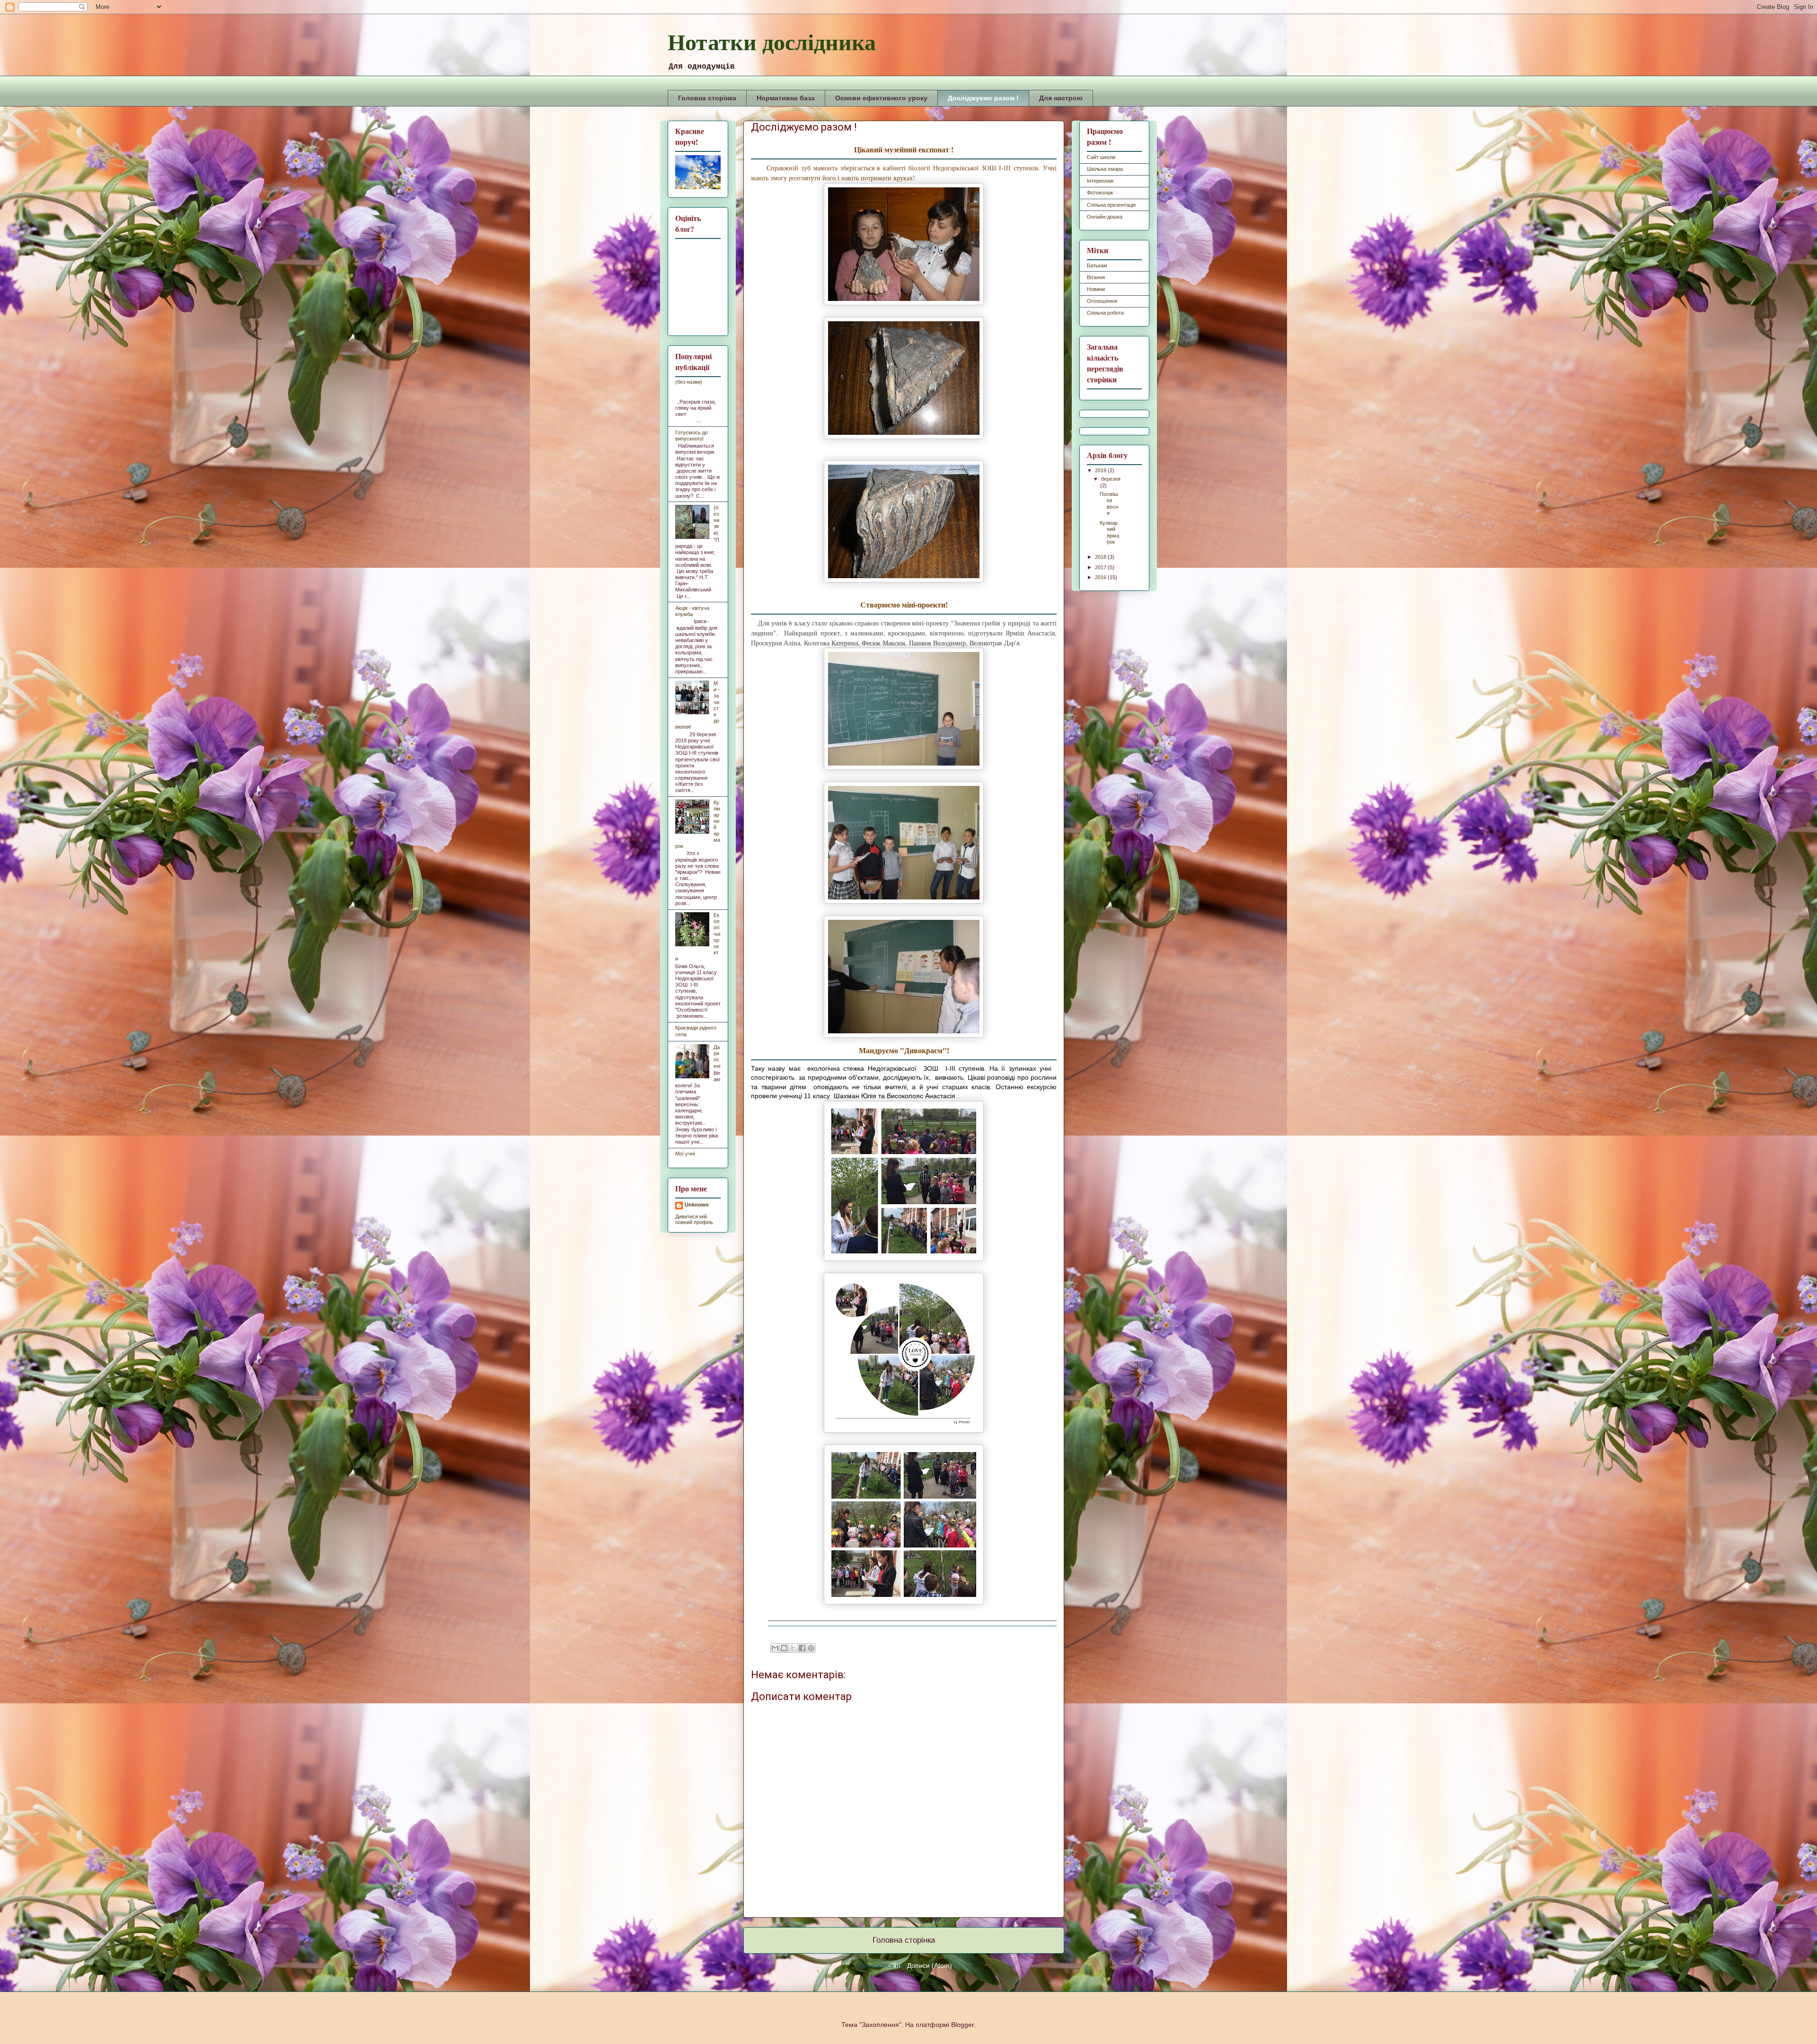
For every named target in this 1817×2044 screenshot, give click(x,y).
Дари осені (717, 1057)
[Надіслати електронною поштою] (775, 1648)
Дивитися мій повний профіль (694, 1219)
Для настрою (1061, 98)
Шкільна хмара (1105, 169)
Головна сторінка (707, 98)
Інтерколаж (1100, 181)
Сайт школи (1101, 157)
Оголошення (1102, 301)
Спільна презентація (1111, 205)
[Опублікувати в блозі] (784, 1648)
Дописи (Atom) (930, 1965)
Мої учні (685, 1154)
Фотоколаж (1100, 193)
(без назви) (689, 382)
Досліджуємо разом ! (983, 98)
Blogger (962, 2025)
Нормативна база (786, 98)
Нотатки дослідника (772, 41)
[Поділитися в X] (793, 1648)
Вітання (1096, 277)
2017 (1101, 567)
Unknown (697, 1205)
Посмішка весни (1109, 503)
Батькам (1097, 265)
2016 (1101, 577)
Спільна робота (1105, 313)
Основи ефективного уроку (881, 98)
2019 (1101, 470)
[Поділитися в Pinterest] (811, 1648)
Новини (1096, 289)
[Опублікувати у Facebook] (802, 1648)
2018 (1101, 557)
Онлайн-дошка (1105, 217)
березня (1111, 479)
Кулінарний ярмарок (1109, 532)
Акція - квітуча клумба (692, 611)
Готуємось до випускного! (692, 436)
